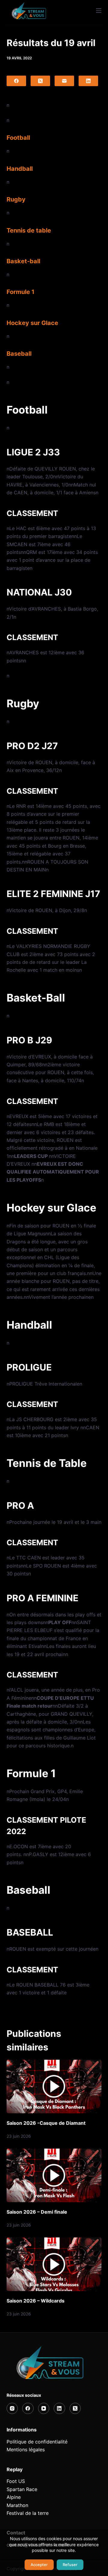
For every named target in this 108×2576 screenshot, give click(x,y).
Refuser (70, 2565)
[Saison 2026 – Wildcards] (54, 2264)
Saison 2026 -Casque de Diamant (46, 2123)
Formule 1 (21, 292)
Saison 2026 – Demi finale (37, 2212)
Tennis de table (29, 230)
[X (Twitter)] (40, 81)
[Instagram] (12, 2409)
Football (18, 138)
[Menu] (99, 11)
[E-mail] (64, 81)
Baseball (19, 354)
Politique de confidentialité (37, 2442)
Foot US (16, 2481)
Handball (20, 169)
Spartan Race (22, 2489)
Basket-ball (23, 261)
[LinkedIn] (88, 81)
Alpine (14, 2497)
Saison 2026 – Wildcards (36, 2301)
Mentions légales (26, 2449)
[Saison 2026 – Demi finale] (54, 2175)
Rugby (16, 199)
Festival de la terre (28, 2513)
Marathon (17, 2505)
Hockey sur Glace (32, 323)
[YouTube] (44, 2409)
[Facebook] (16, 81)
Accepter (39, 2565)
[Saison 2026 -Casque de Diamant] (54, 2087)
